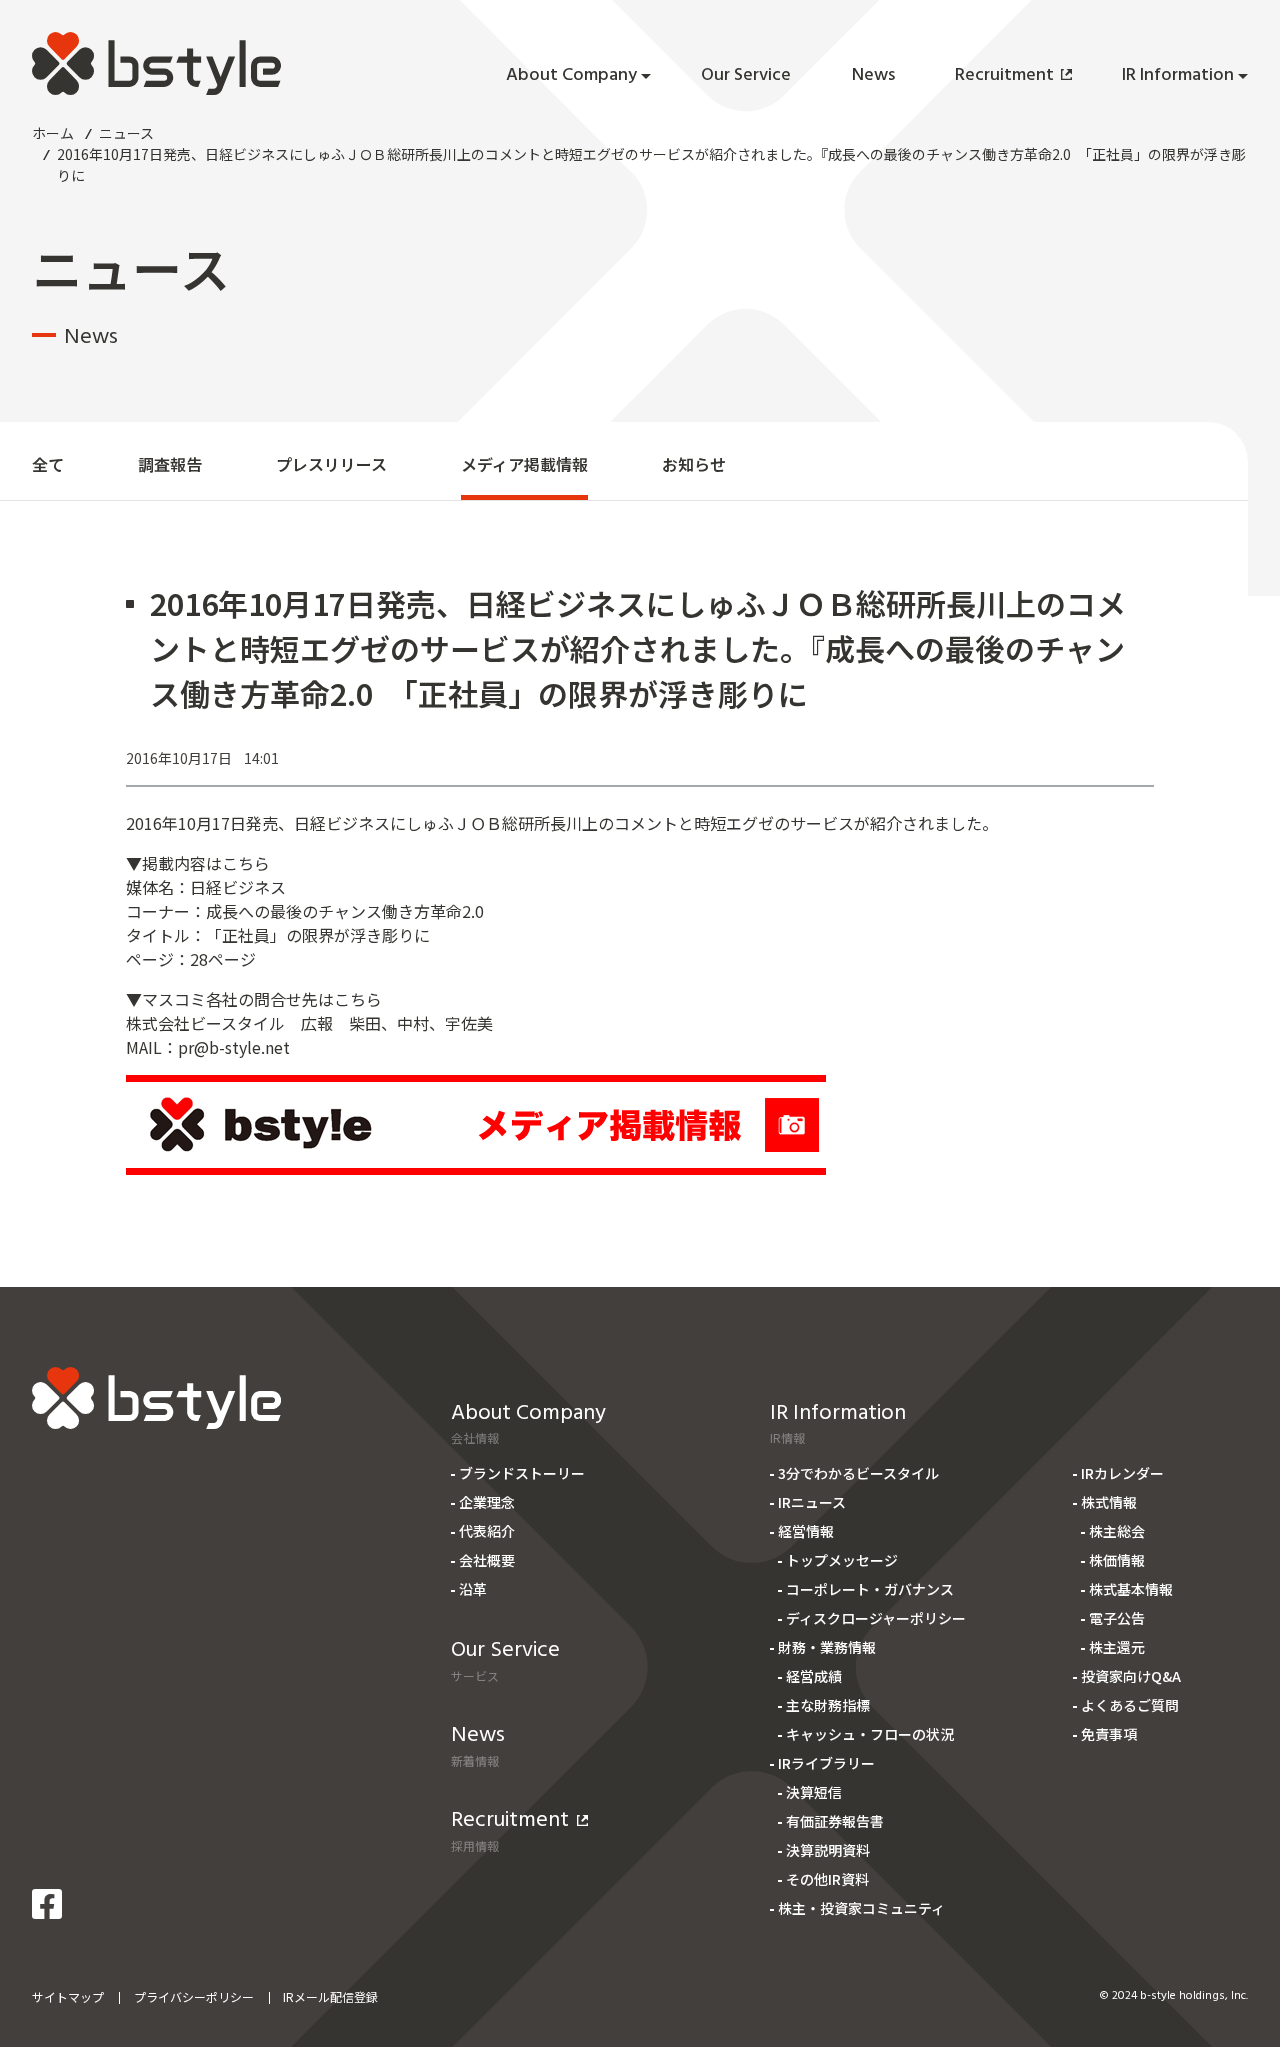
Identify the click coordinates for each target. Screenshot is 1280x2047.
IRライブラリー (826, 1763)
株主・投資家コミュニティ (861, 1908)
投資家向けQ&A (1131, 1676)
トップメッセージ (842, 1560)
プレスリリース (331, 464)
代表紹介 (487, 1531)
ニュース (126, 133)
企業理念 (487, 1502)
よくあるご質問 (1130, 1705)
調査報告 (170, 464)
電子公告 (1117, 1618)
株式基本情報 (1131, 1589)
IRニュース (812, 1502)
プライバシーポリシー (194, 1996)
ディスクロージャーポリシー (876, 1618)
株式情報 (1109, 1502)
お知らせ (694, 464)
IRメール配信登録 (330, 1996)
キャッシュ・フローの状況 (870, 1734)
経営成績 (814, 1676)
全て (48, 464)
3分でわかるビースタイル (858, 1473)
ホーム (53, 133)
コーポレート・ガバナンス (870, 1589)
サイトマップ (68, 1996)
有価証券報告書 (835, 1821)
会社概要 (487, 1560)
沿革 (473, 1589)
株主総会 (1117, 1531)
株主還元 (1117, 1647)
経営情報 (806, 1531)
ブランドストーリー (522, 1473)
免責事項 (1109, 1734)
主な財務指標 (828, 1705)
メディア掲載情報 (524, 464)
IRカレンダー (1122, 1473)
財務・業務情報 (827, 1647)
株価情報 (1117, 1560)
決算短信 (814, 1792)
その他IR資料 (827, 1879)
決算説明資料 (828, 1850)
